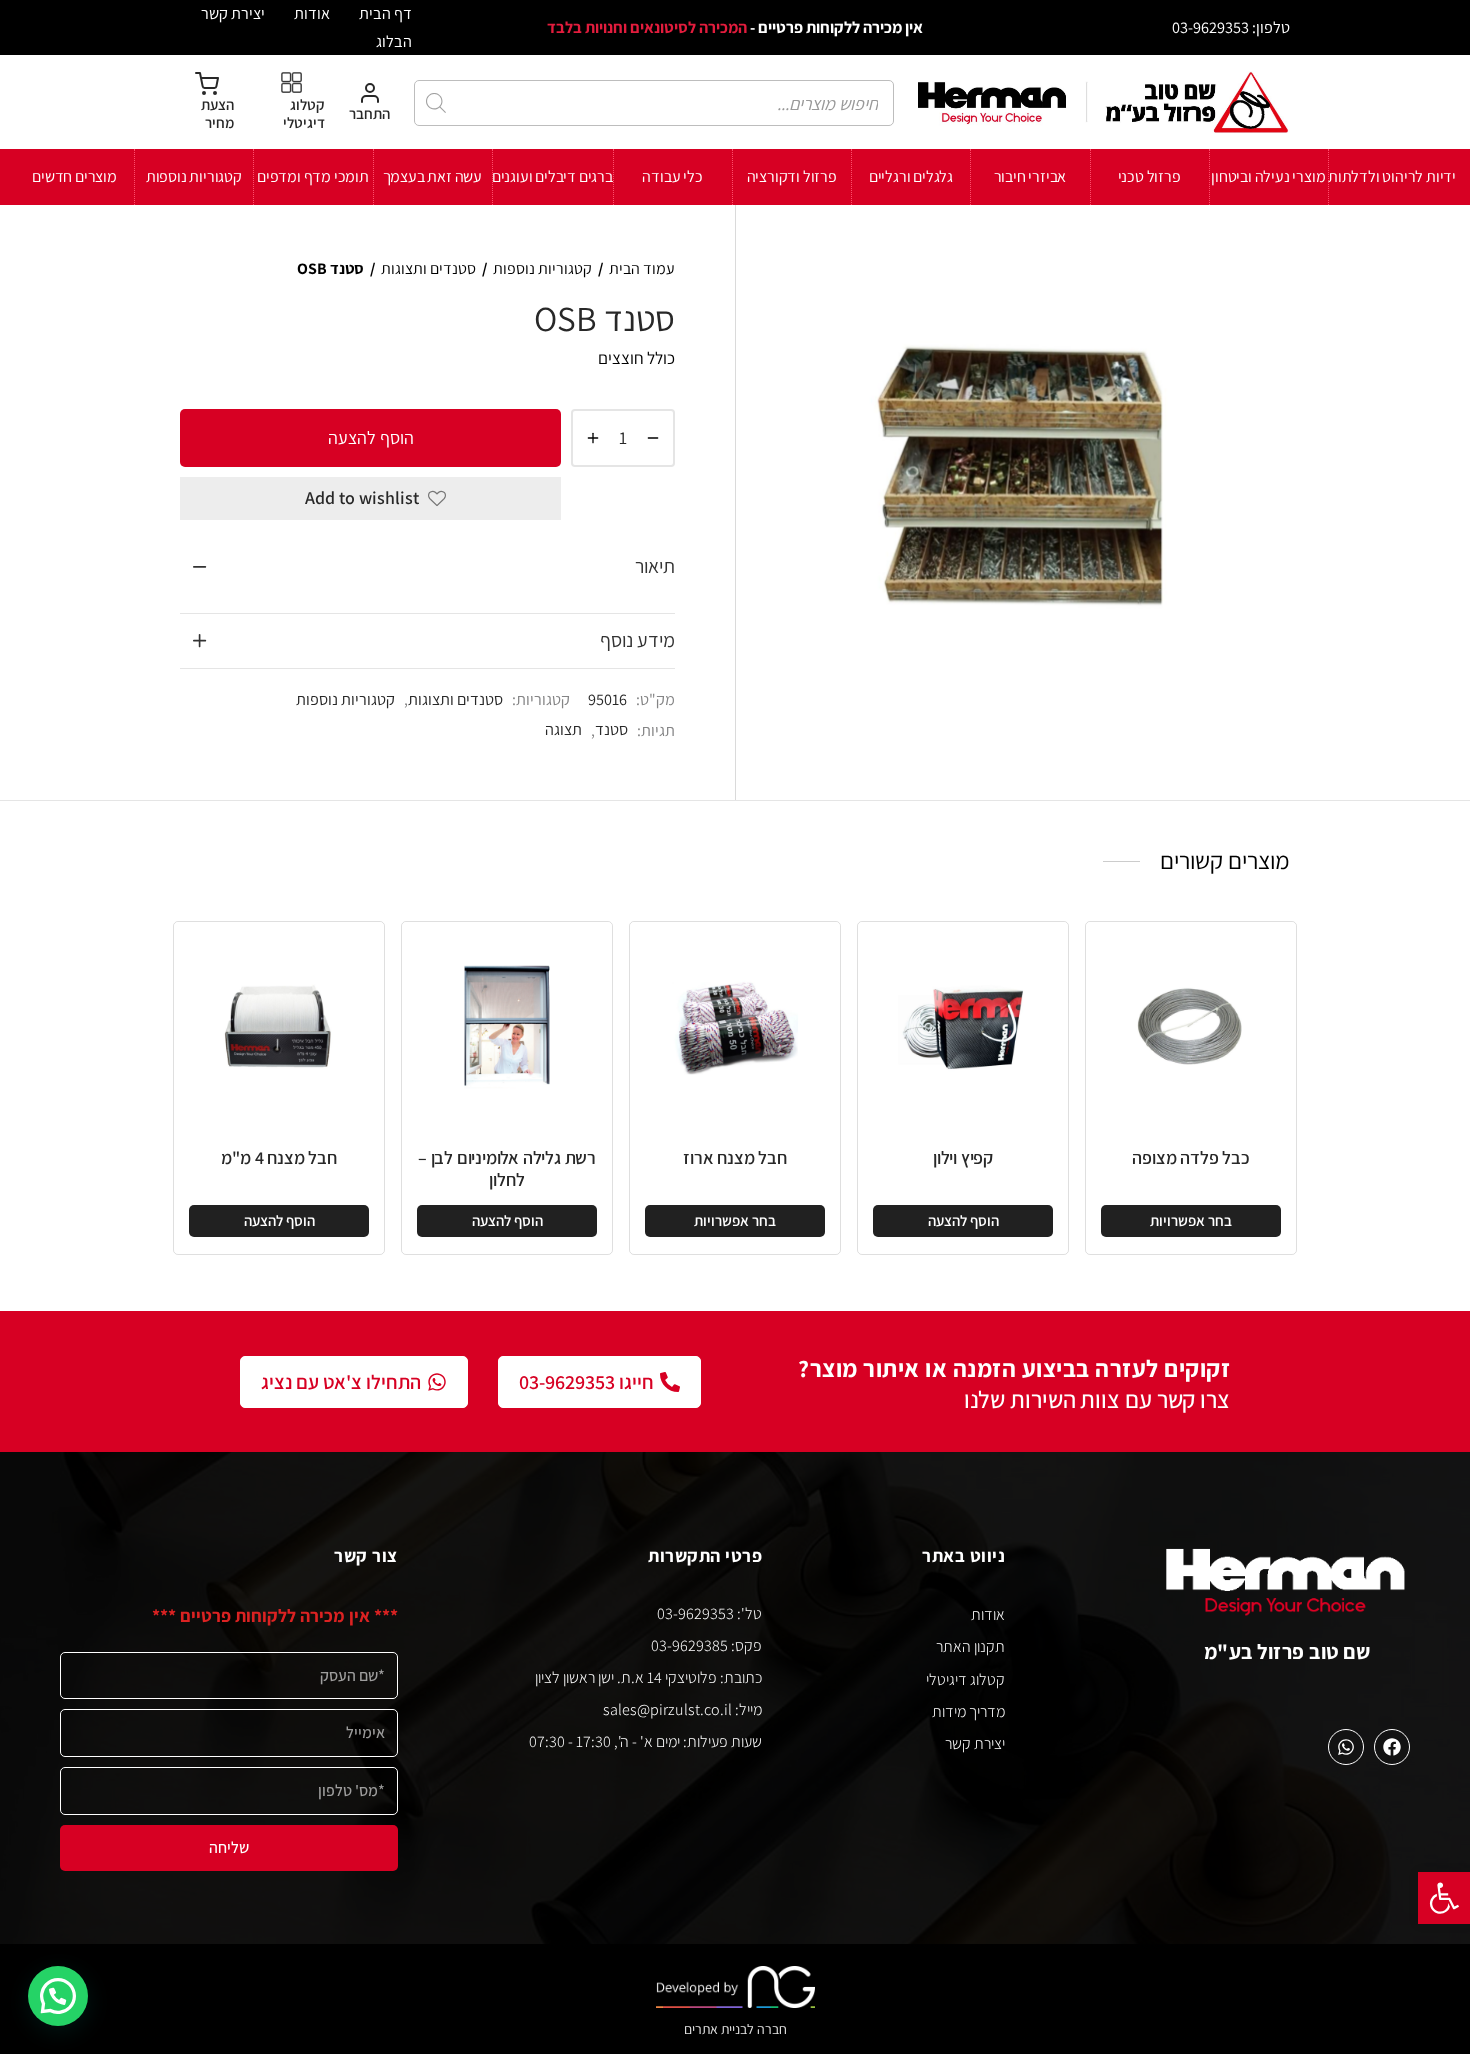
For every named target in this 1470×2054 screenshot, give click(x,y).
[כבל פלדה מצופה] (1191, 1027)
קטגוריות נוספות (194, 176)
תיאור (655, 566)
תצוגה (563, 729)
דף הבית (385, 13)
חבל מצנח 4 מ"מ (278, 1157)
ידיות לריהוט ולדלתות (1392, 176)
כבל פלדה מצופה (1190, 1157)
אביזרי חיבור (1030, 176)
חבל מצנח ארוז (734, 1157)
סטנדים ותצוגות (428, 268)
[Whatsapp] (1346, 1747)
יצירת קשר (233, 13)
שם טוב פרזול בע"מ (1287, 1651)
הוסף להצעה (371, 436)
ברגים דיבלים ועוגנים (552, 176)
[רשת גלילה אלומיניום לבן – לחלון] (507, 1027)
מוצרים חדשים (74, 176)
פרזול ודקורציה (792, 176)
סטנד (611, 729)
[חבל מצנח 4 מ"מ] (279, 1027)
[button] (1444, 1898)
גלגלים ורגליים (911, 176)
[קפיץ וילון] (963, 1027)
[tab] (427, 567)
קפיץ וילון (963, 1157)
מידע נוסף (637, 640)
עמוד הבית (642, 268)
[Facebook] (1392, 1747)
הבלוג (394, 41)
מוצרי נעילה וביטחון (1268, 176)
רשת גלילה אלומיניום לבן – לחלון (507, 1168)
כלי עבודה (672, 176)
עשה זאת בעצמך (432, 176)
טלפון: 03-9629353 (1231, 27)
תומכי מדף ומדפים (313, 176)
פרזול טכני (1149, 176)
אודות (312, 13)
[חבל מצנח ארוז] (735, 1027)
